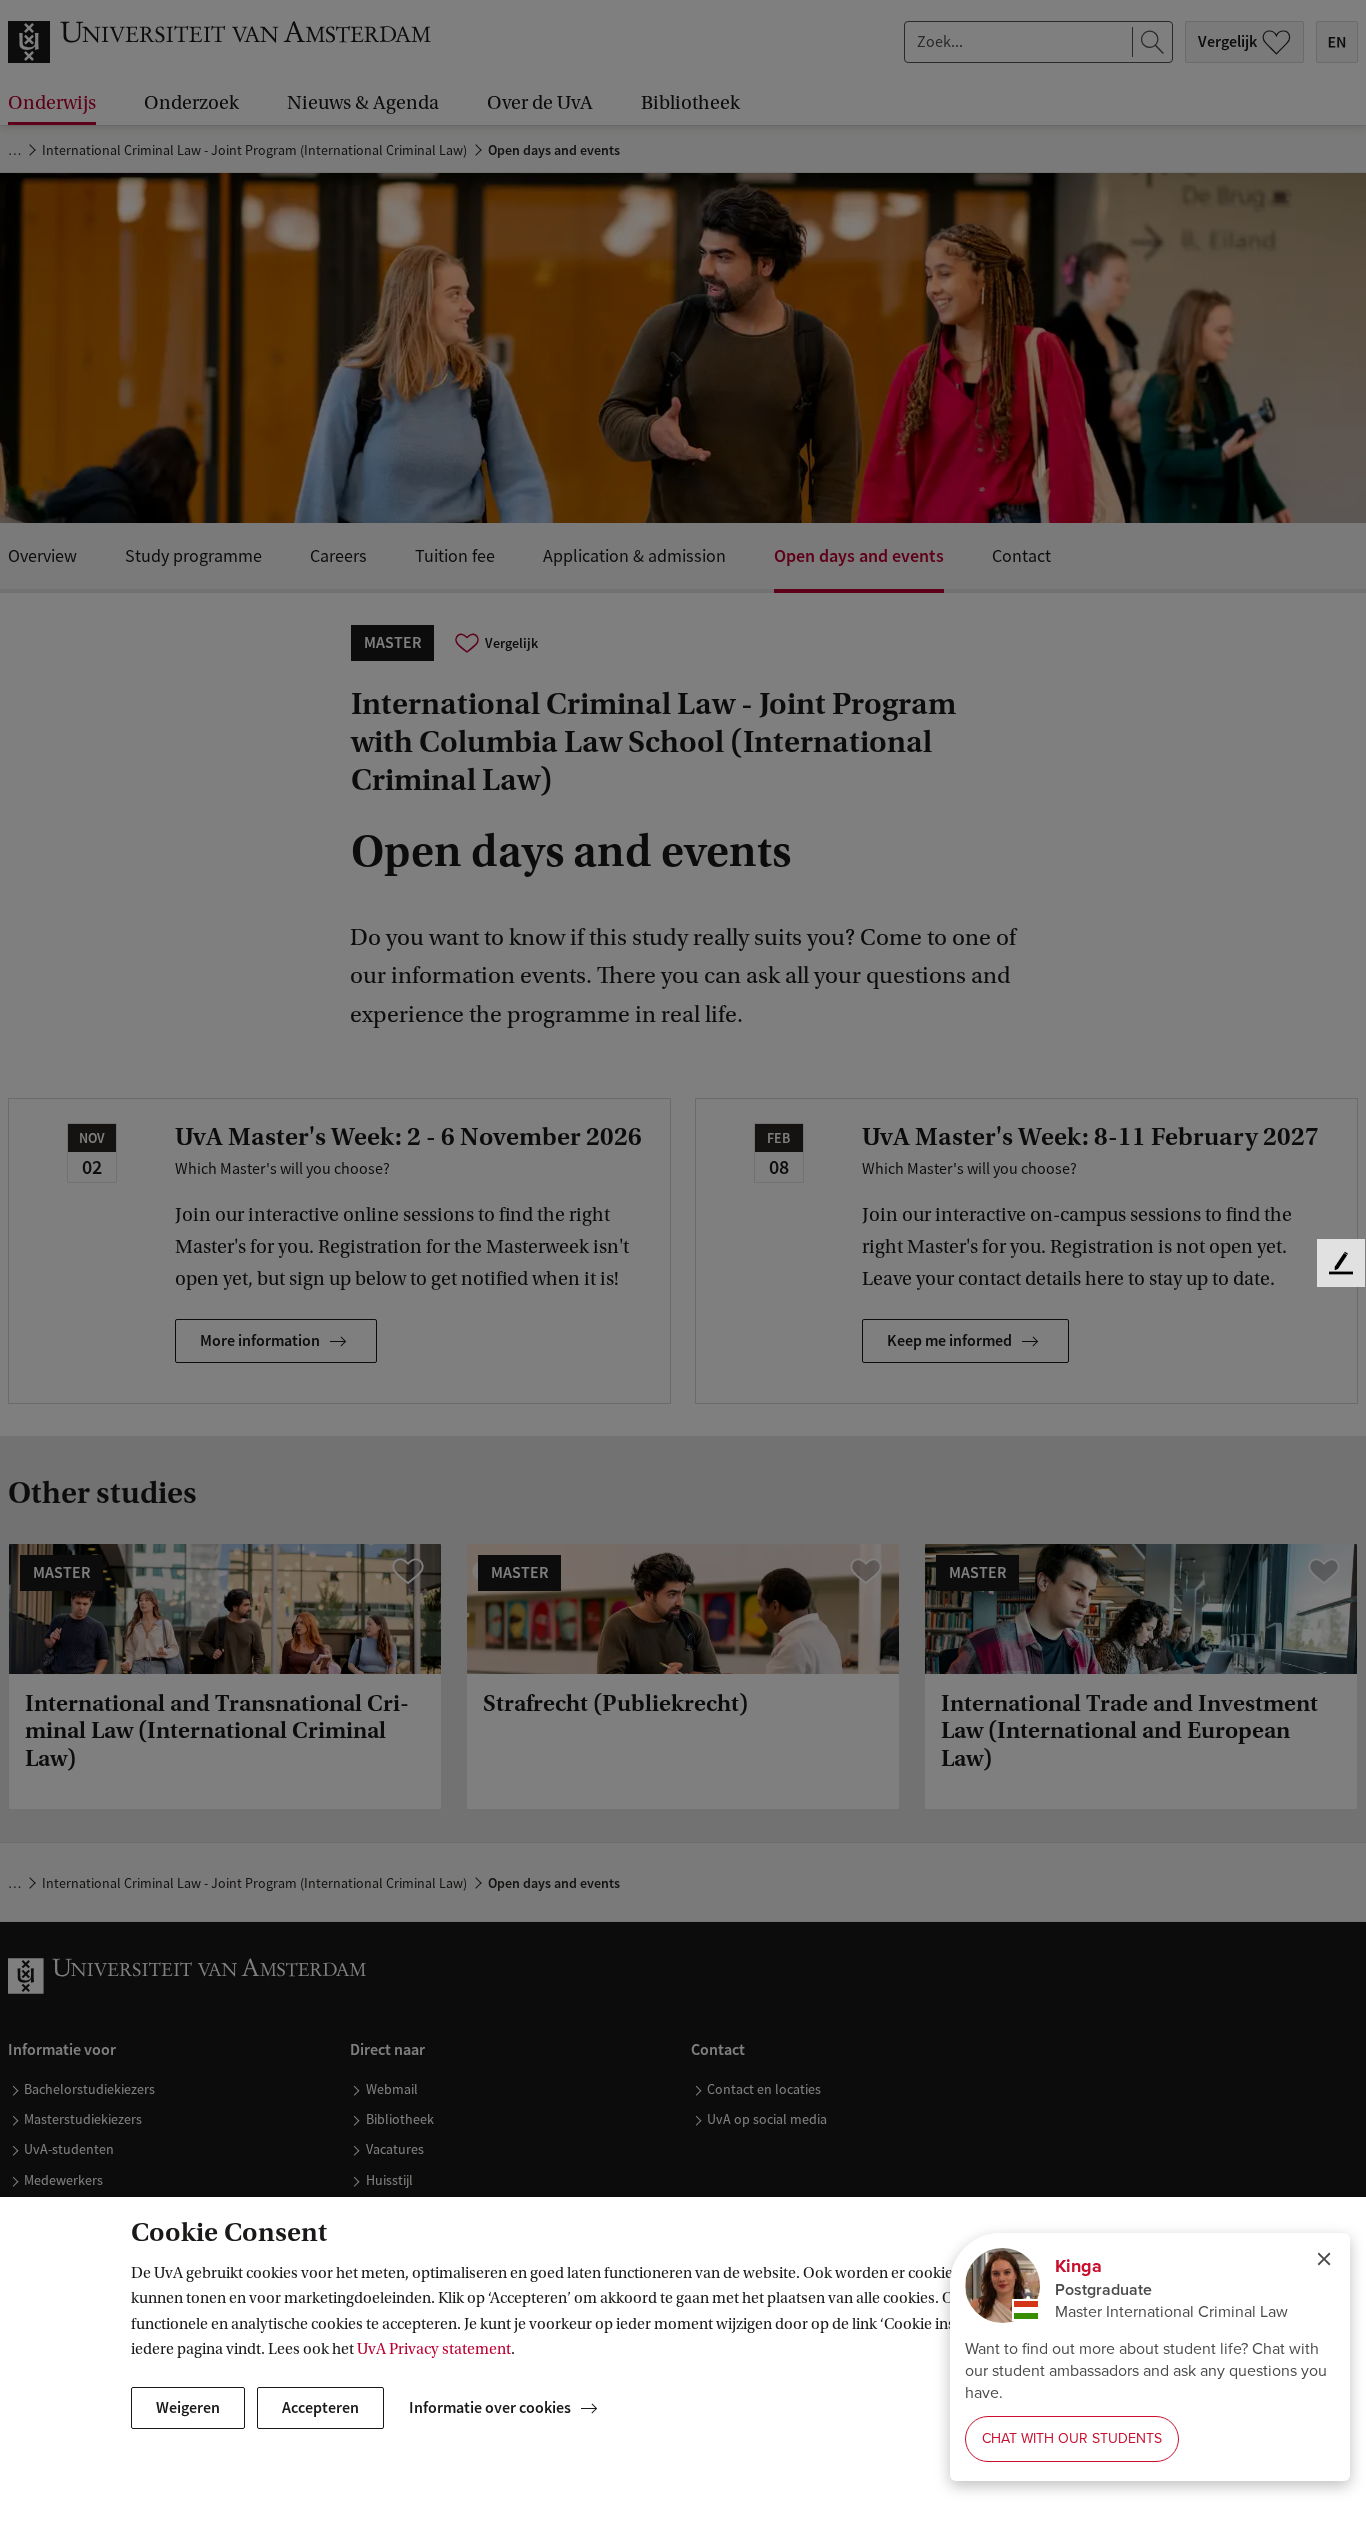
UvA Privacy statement (434, 2349)
